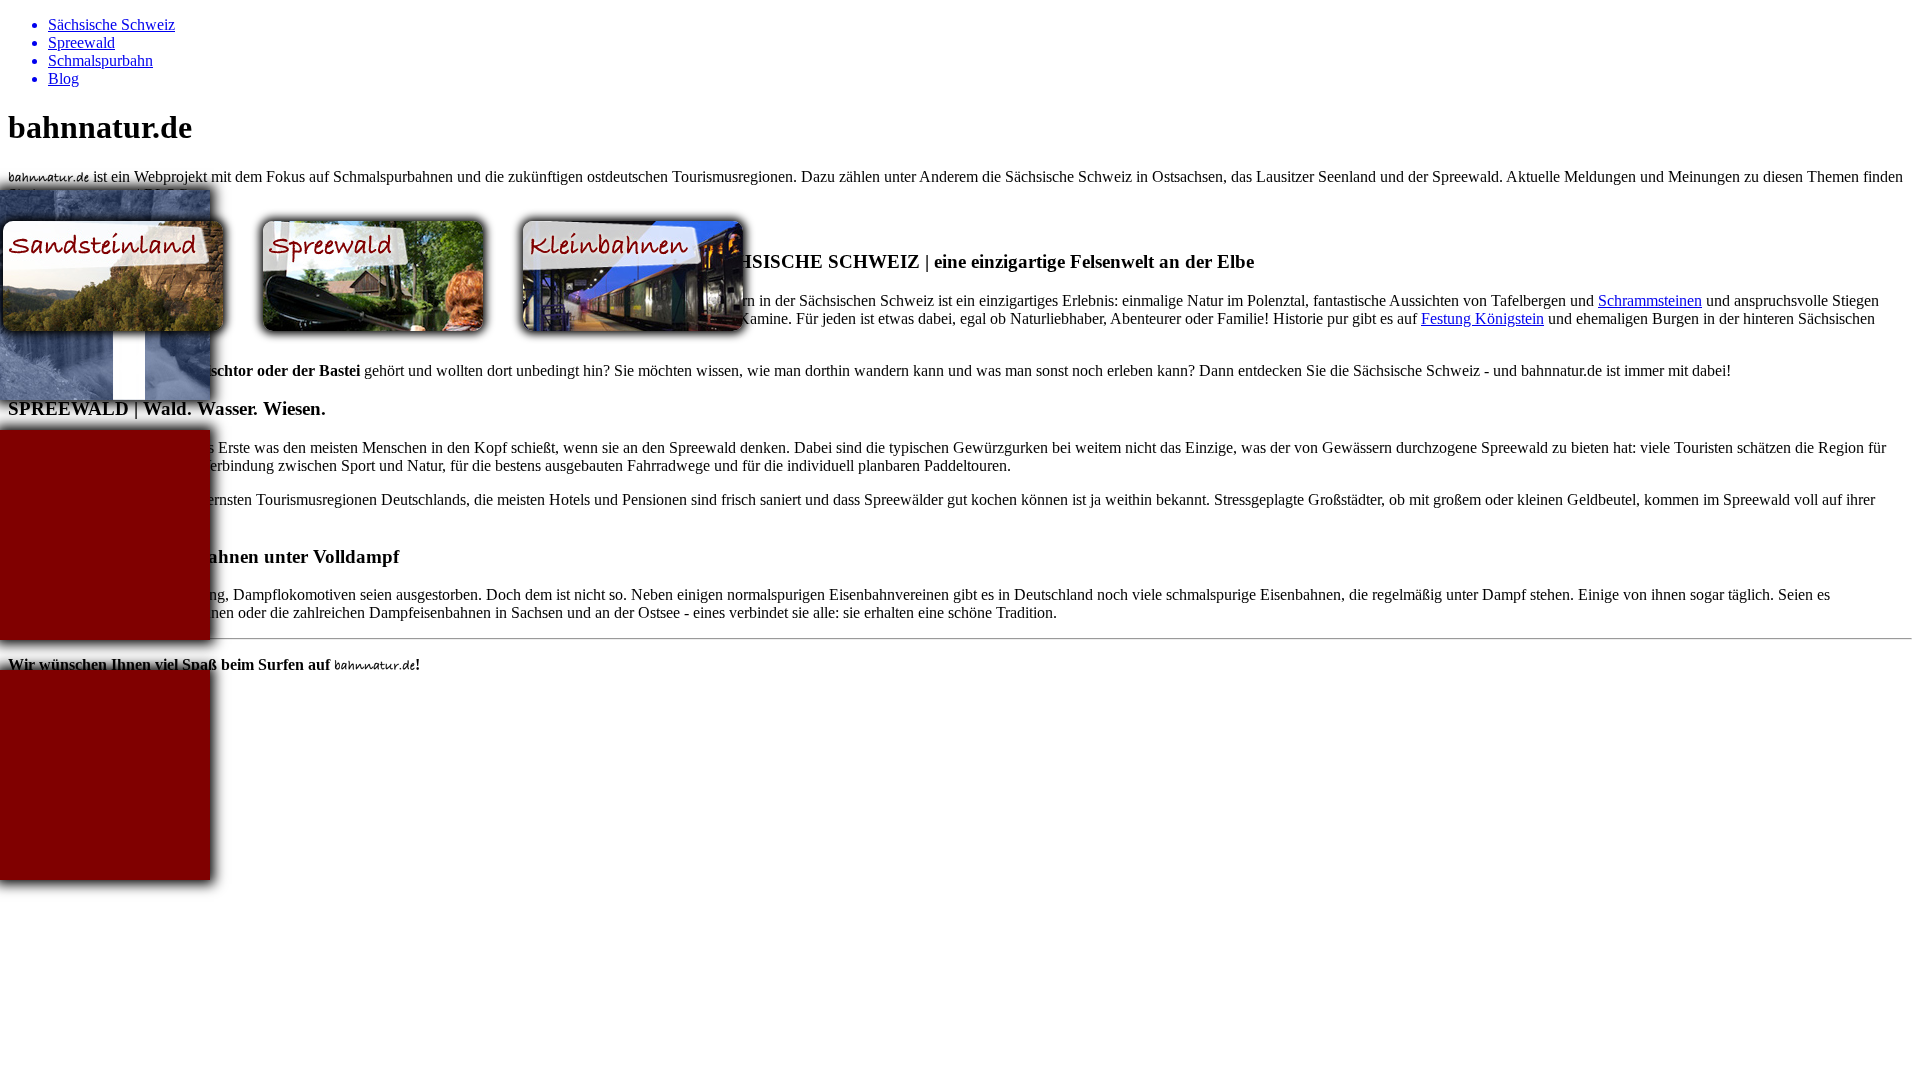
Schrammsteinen (1650, 300)
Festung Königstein (1482, 318)
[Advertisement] (105, 535)
